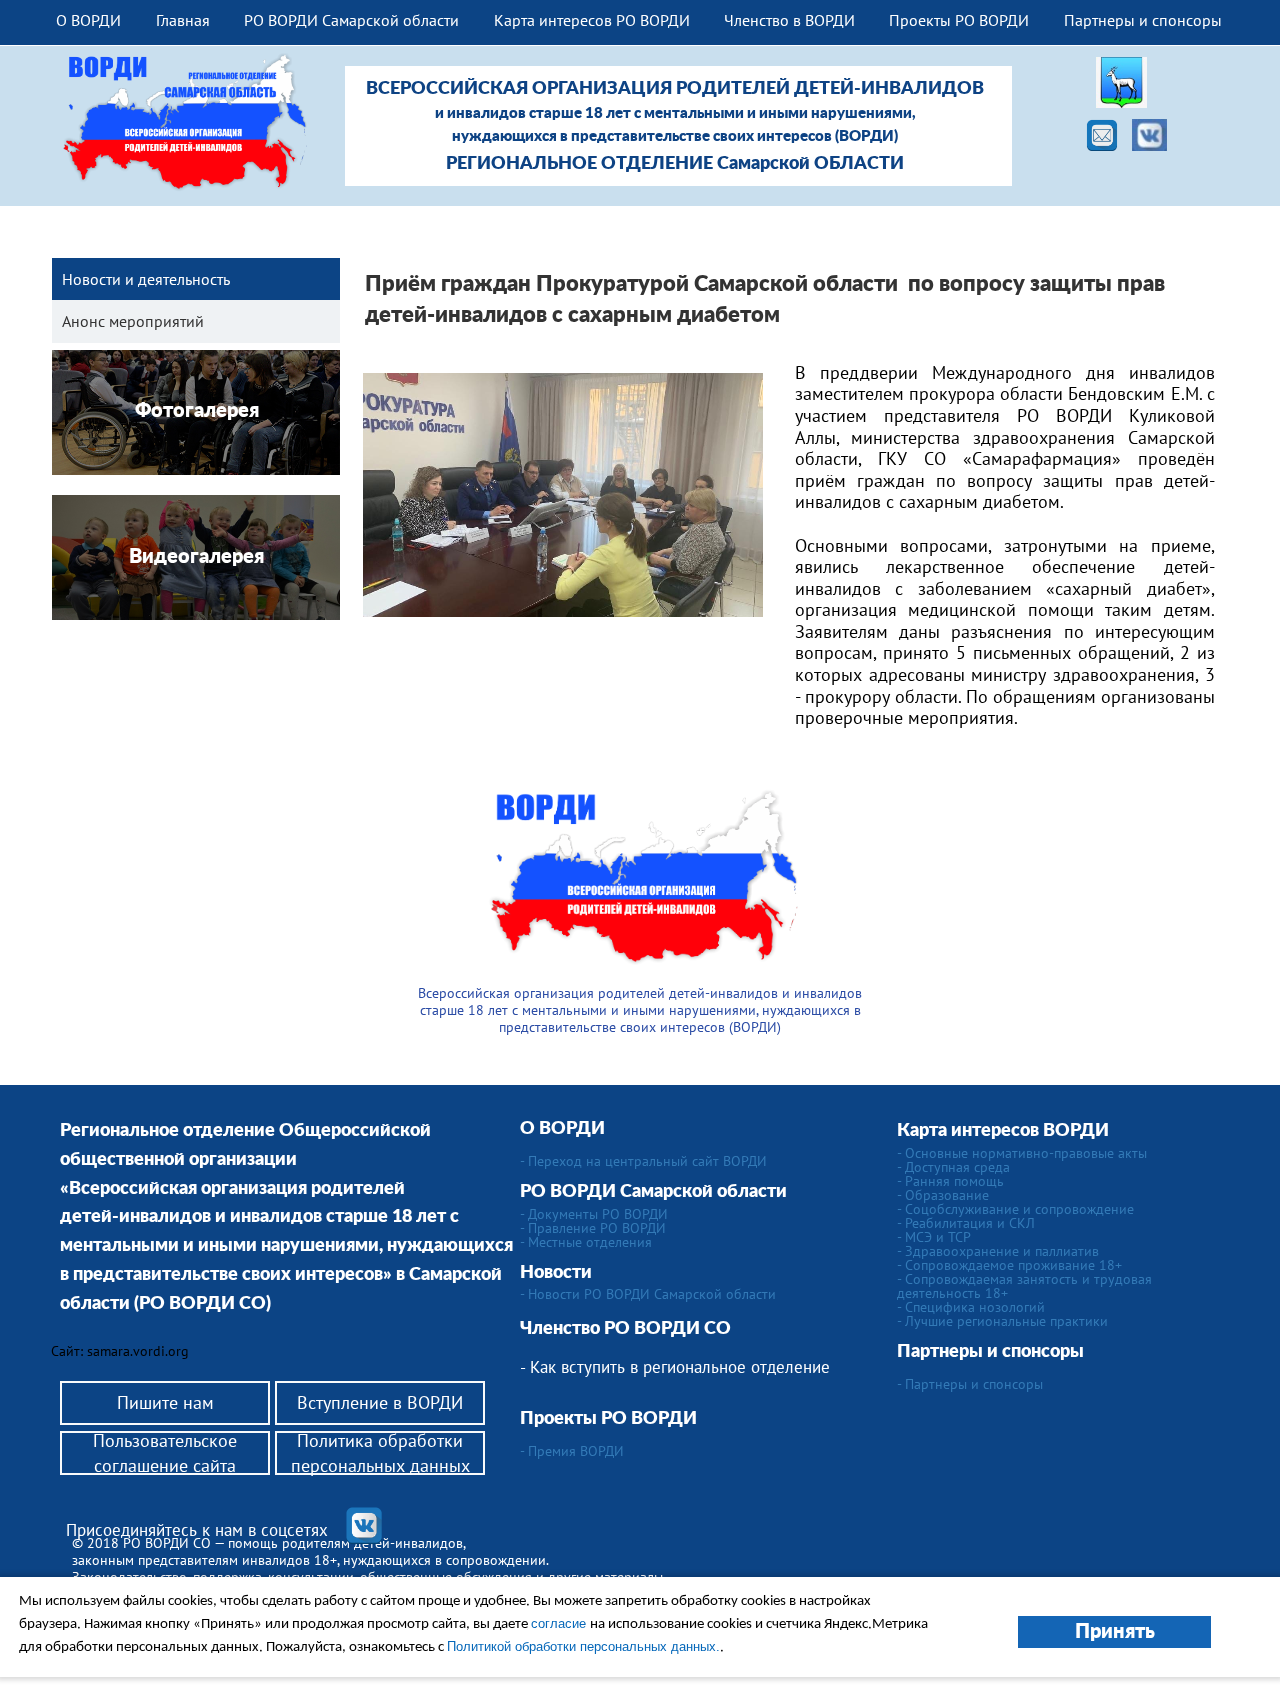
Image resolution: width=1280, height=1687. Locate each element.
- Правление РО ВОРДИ (593, 1228)
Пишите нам (165, 1402)
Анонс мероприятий (133, 321)
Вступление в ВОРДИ (380, 1402)
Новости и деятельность (146, 279)
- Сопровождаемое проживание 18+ (1009, 1265)
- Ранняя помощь (950, 1181)
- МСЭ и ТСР (934, 1237)
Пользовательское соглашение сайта (165, 1453)
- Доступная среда (953, 1167)
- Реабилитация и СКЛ (966, 1223)
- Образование (943, 1195)
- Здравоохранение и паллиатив (998, 1251)
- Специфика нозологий (971, 1307)
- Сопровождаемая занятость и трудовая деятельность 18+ (1024, 1286)
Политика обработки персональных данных (380, 1453)
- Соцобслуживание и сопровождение (1015, 1209)
